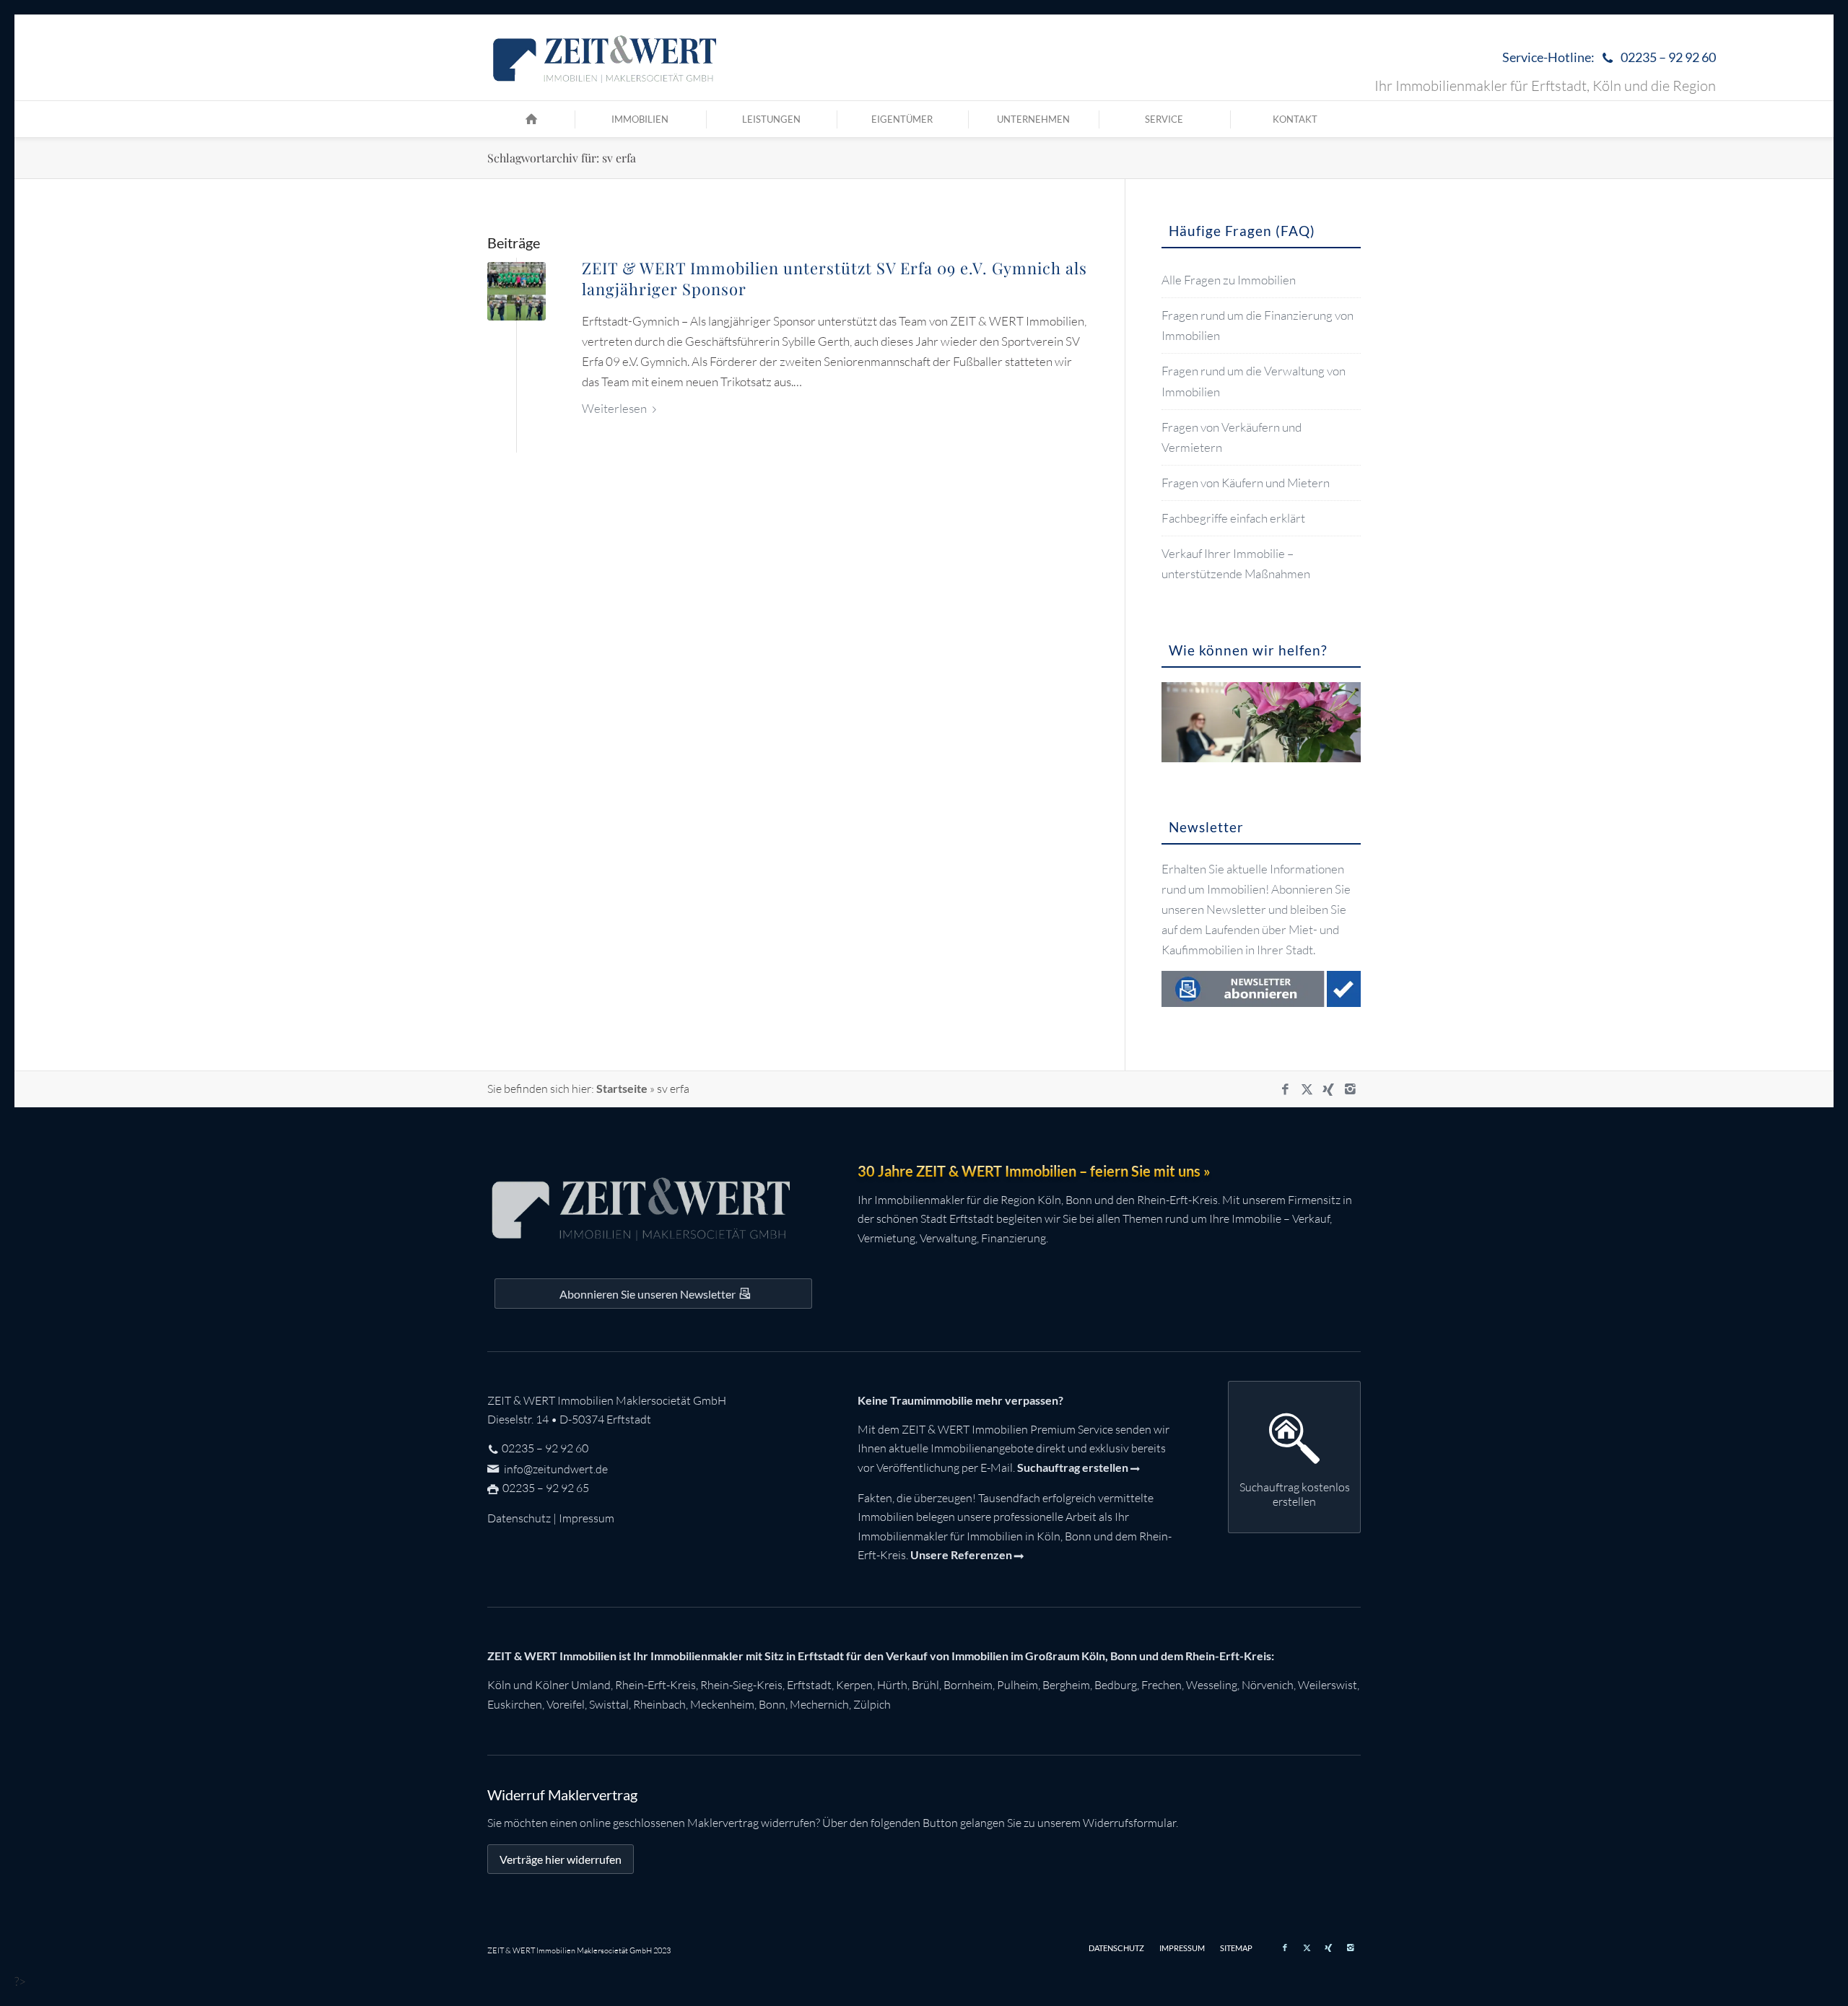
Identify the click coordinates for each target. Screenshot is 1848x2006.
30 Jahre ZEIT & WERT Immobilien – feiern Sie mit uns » (1034, 1171)
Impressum (587, 1518)
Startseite (622, 1088)
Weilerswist (1328, 1685)
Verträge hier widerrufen (561, 1859)
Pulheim (1017, 1685)
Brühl (925, 1685)
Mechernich (819, 1704)
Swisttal (609, 1704)
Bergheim (1066, 1685)
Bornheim (968, 1685)
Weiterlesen (614, 408)
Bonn (772, 1704)
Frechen (1161, 1685)
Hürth (892, 1685)
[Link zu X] (1307, 1089)
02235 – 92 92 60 (545, 1448)
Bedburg (1116, 1685)
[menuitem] (1605, 58)
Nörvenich (1268, 1685)
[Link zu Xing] (1328, 1089)
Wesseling (1212, 1685)
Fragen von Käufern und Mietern (1246, 483)
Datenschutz (519, 1518)
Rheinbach (659, 1704)
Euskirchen (515, 1704)
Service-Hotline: (1609, 57)
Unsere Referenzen (961, 1554)
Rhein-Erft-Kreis (655, 1685)
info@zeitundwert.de (555, 1469)
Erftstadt (809, 1685)
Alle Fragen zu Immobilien (1229, 280)
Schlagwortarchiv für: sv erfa (562, 158)
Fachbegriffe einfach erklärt (1233, 518)
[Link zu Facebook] (1285, 1089)
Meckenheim (722, 1704)
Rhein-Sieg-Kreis (741, 1685)
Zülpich (872, 1704)
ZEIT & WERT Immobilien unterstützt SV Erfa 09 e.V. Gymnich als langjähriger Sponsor (834, 278)
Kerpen (854, 1685)
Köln (499, 1685)
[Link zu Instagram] (1350, 1089)
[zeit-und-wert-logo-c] (605, 58)
